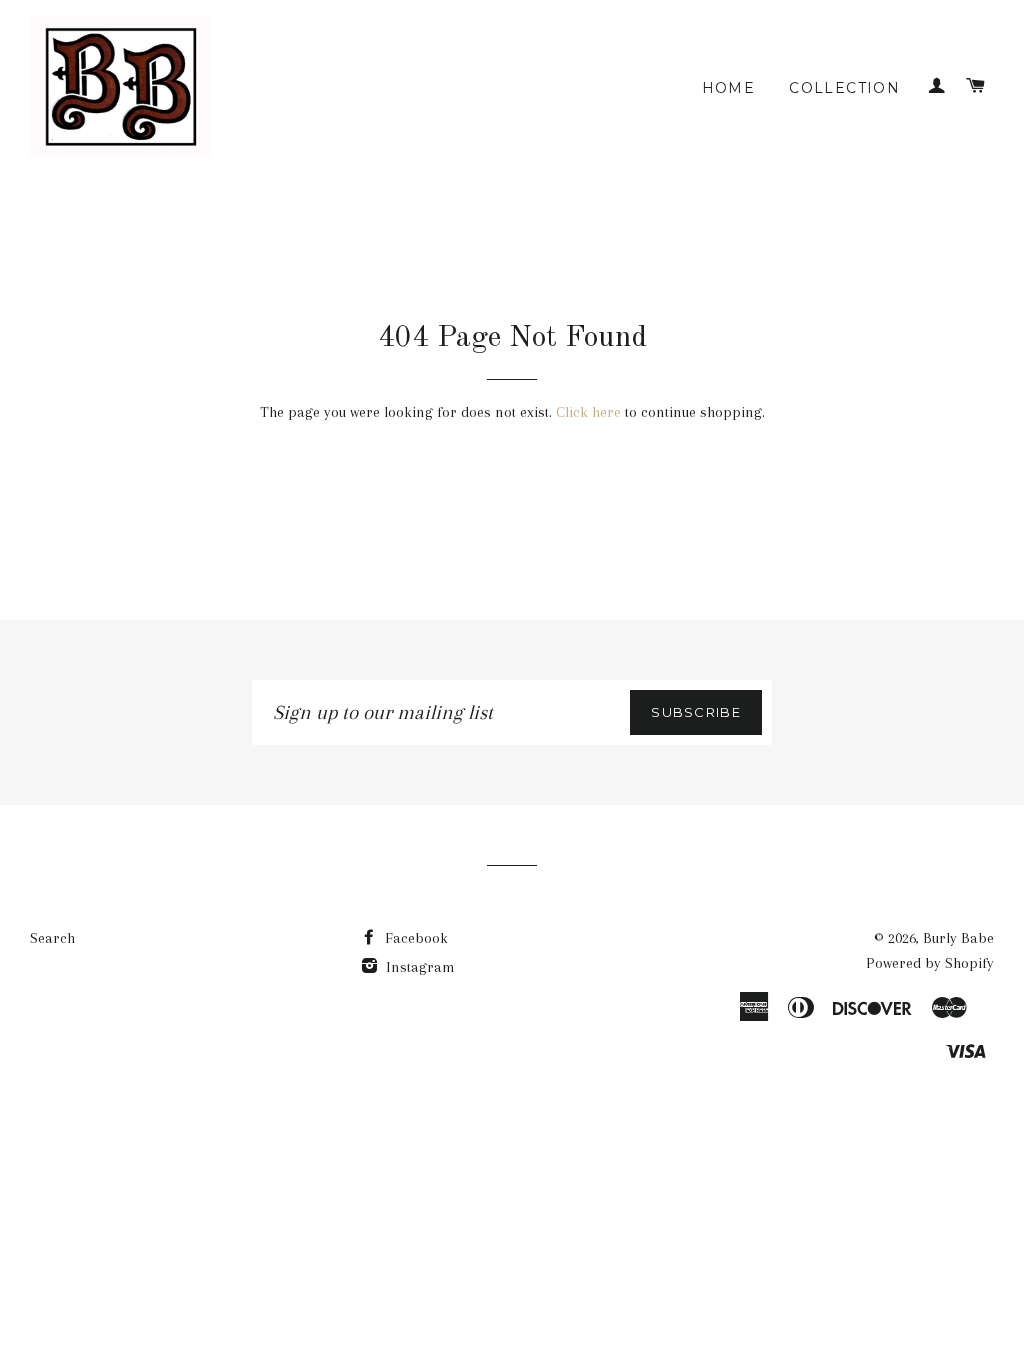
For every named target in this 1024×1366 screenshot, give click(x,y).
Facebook (414, 938)
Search (52, 938)
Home (729, 88)
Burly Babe (958, 938)
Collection (844, 88)
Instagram (418, 967)
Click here (588, 412)
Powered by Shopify (930, 963)
